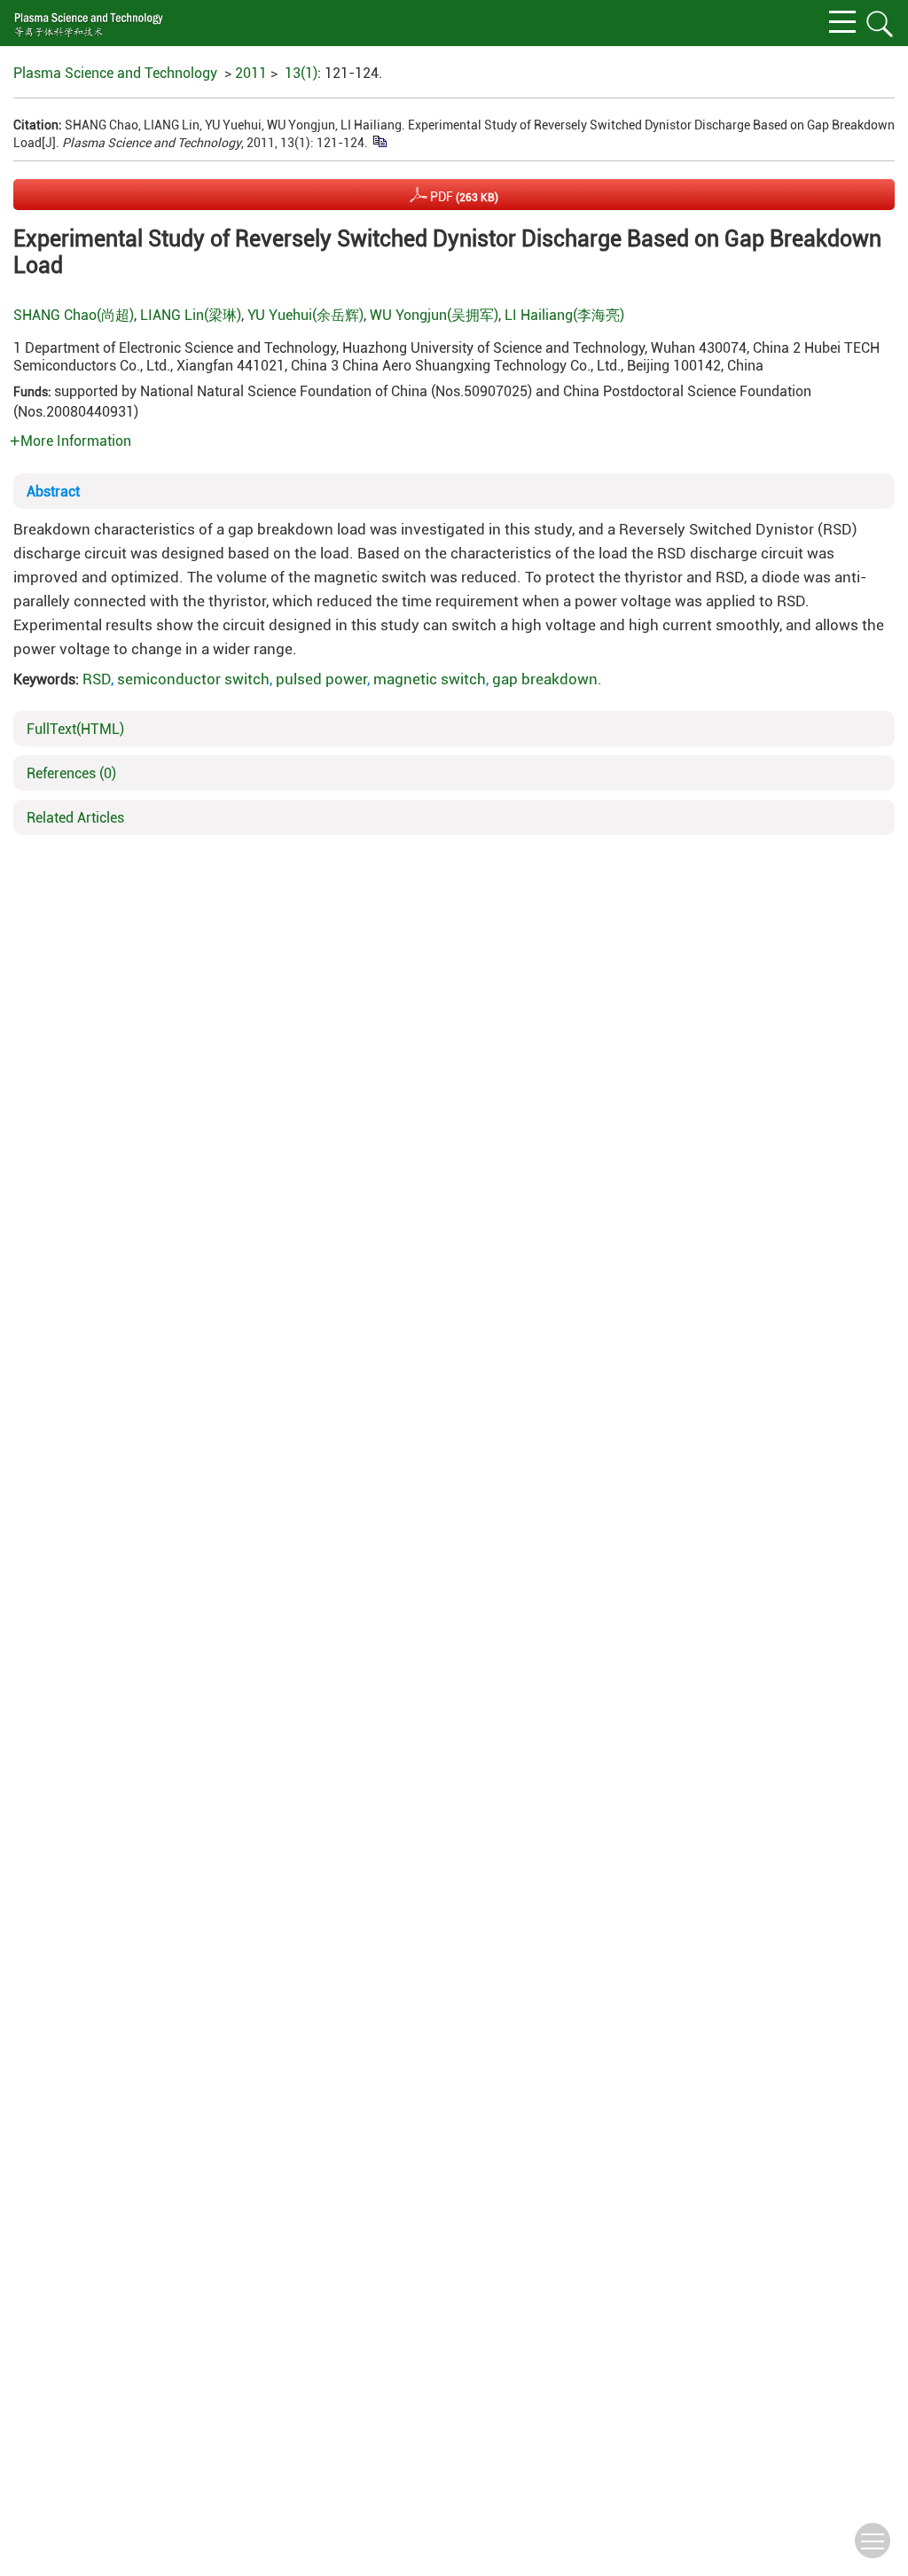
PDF (463, 197)
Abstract (53, 492)
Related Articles (75, 818)
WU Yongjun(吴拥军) (434, 315)
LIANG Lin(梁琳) (191, 315)
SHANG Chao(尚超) (74, 315)
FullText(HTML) (75, 729)
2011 (251, 73)
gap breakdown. (547, 679)
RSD (97, 679)
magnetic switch (430, 679)
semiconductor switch (193, 679)
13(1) (301, 73)
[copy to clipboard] (379, 141)
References (71, 773)
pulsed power (321, 679)
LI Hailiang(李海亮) (564, 315)
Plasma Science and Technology (115, 73)
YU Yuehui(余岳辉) (305, 315)
